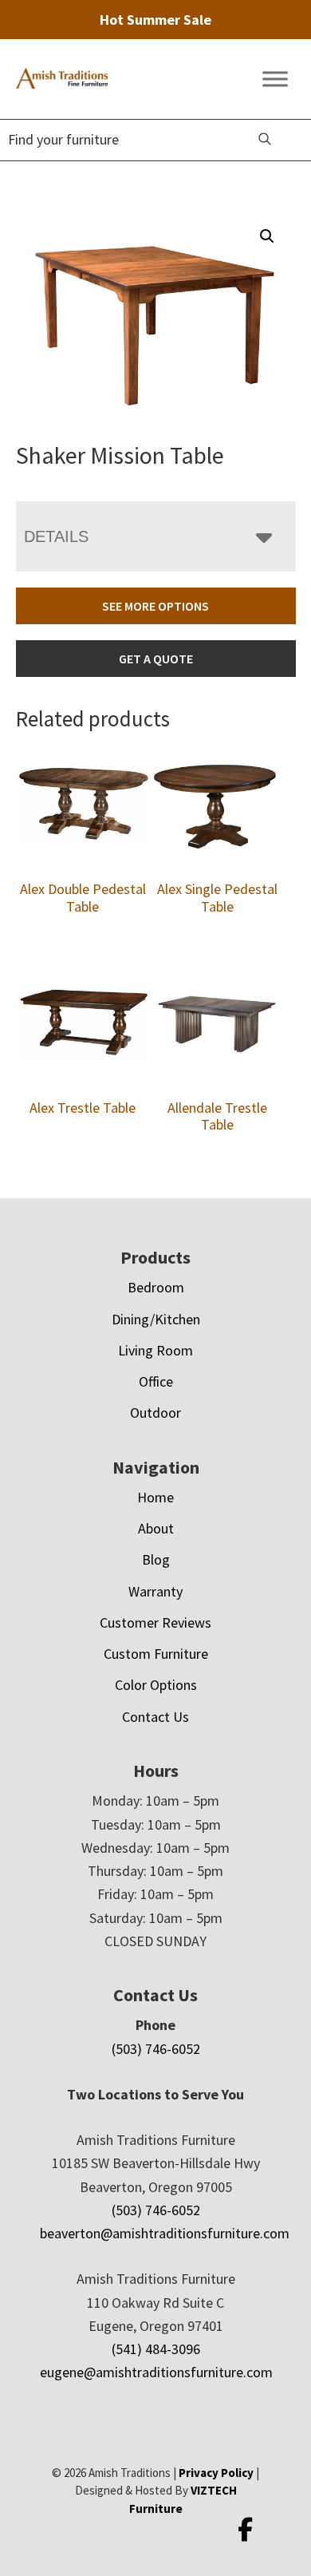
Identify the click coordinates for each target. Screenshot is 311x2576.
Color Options (156, 1685)
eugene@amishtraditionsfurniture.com (156, 2372)
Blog (156, 1559)
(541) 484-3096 (156, 2349)
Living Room (155, 1350)
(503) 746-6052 (156, 2049)
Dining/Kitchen (156, 1319)
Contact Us (155, 1717)
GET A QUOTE (156, 659)
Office (156, 1381)
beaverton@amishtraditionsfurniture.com (165, 2233)
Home (155, 1497)
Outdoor (155, 1413)
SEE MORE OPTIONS (155, 606)
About (156, 1528)
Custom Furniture (156, 1654)
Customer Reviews (155, 1622)
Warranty (155, 1591)
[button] (267, 236)
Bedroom (156, 1287)
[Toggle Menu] (275, 79)
